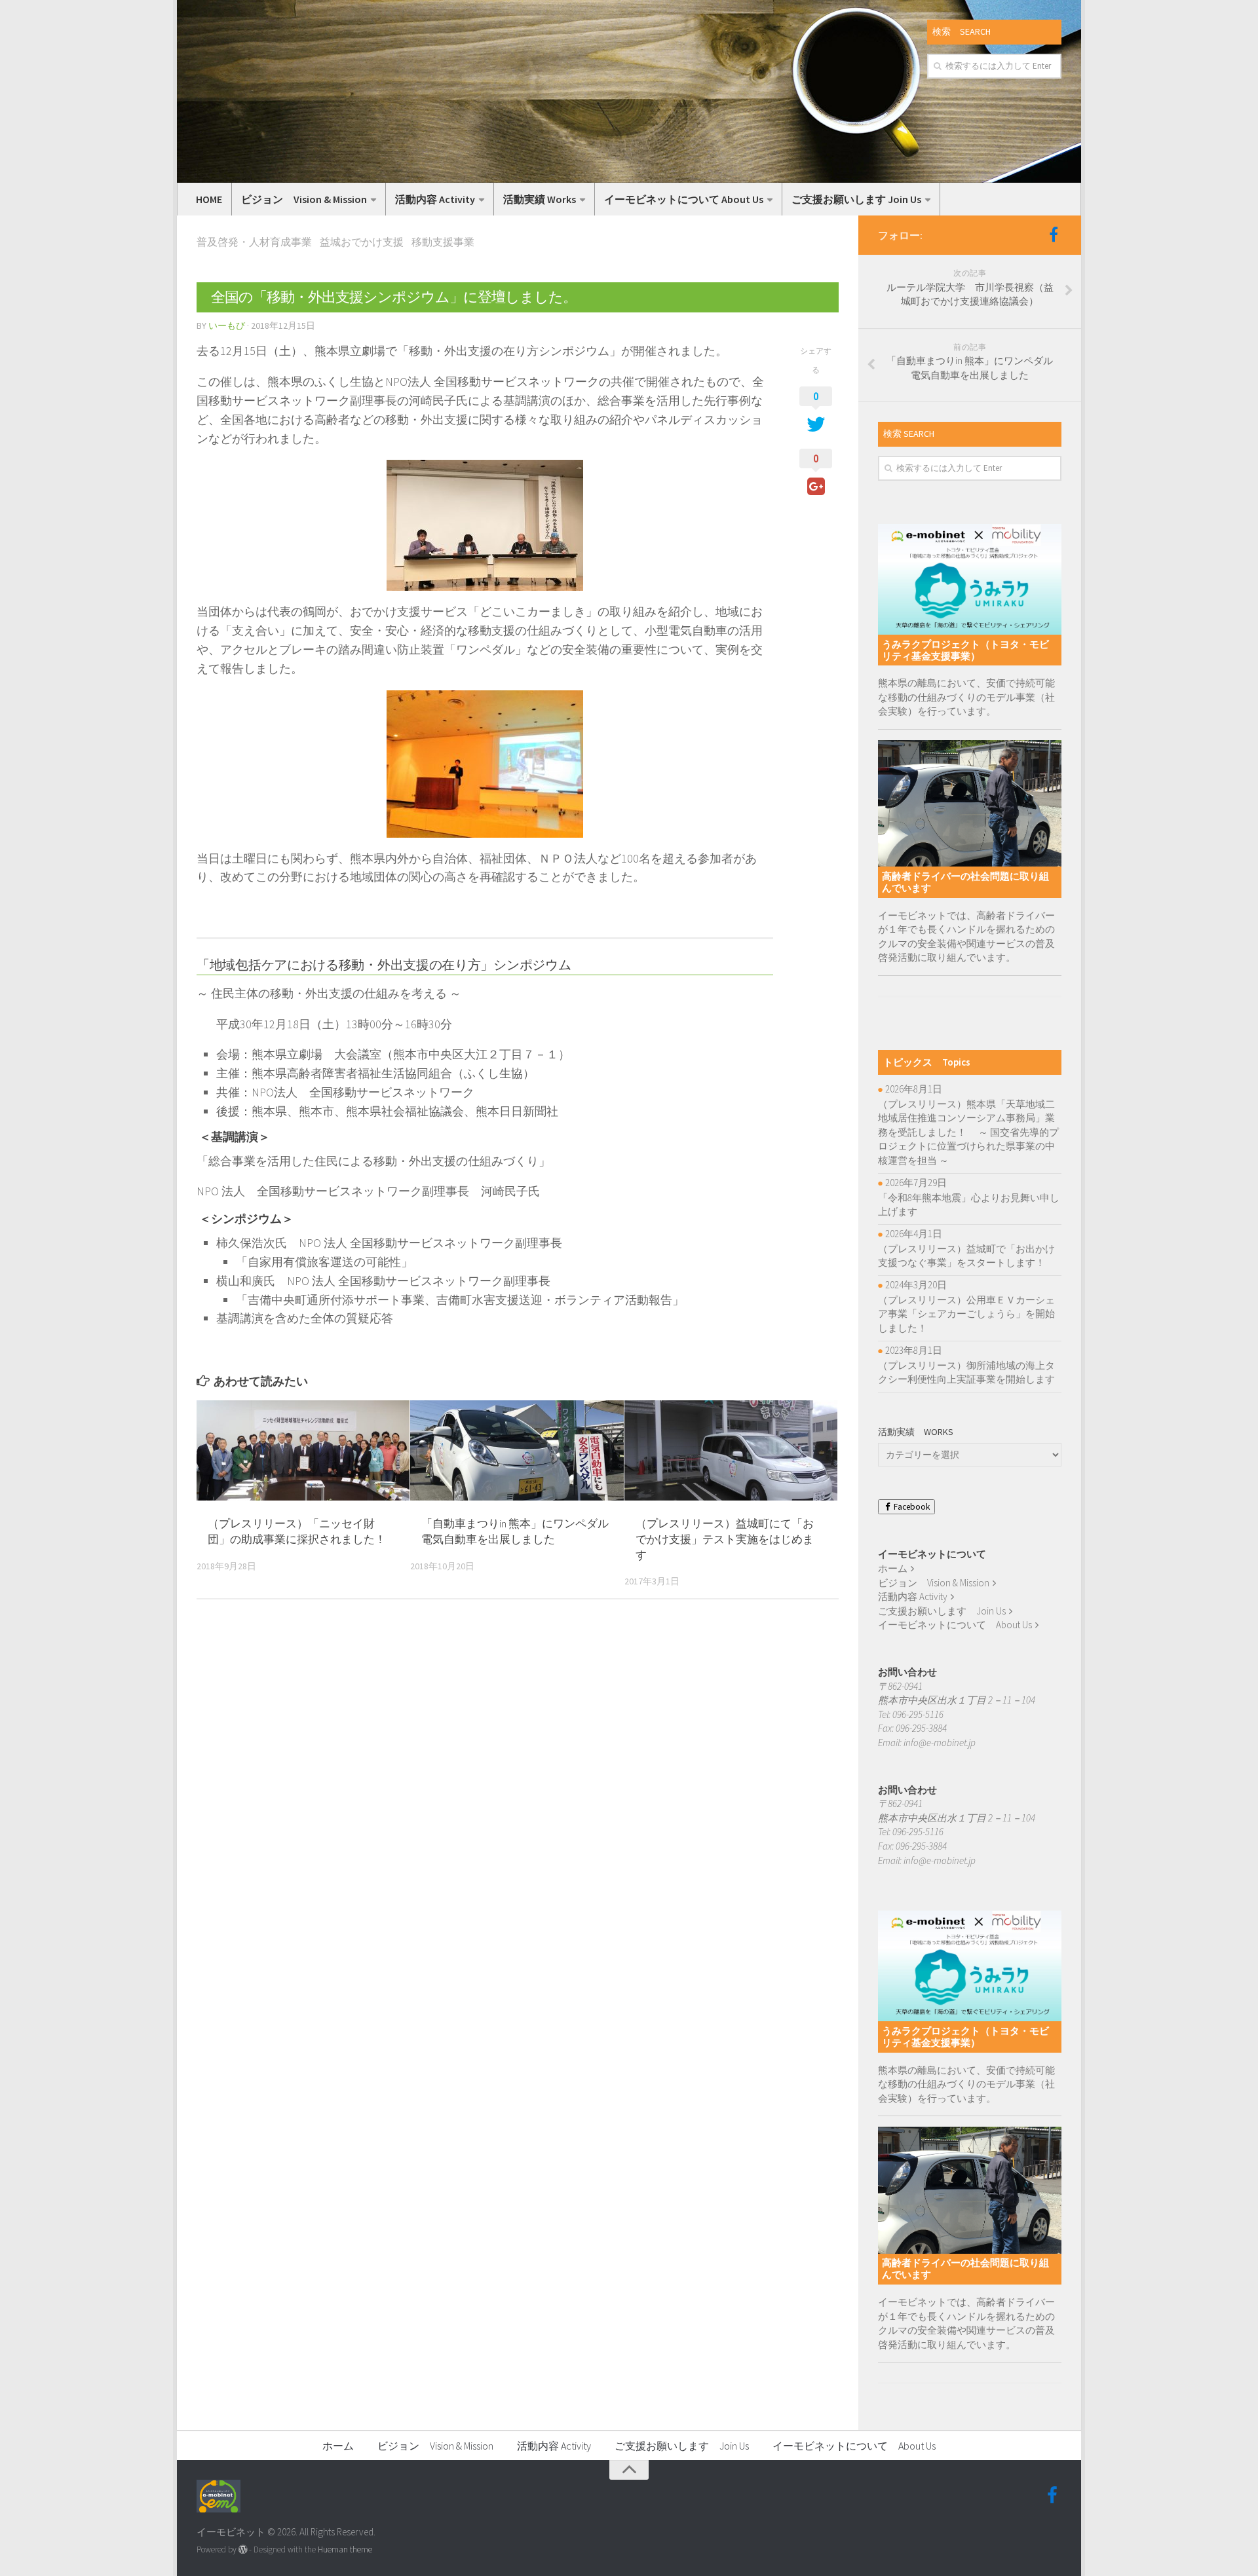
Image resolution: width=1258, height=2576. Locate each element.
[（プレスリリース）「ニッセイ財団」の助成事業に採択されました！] (303, 1450)
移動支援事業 (443, 242)
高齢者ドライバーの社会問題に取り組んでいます (965, 882)
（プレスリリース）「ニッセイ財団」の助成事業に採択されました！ (297, 1531)
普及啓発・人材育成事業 (254, 242)
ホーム (893, 1568)
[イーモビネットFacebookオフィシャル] (1054, 234)
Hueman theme (345, 2549)
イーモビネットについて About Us (684, 199)
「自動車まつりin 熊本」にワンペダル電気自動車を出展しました (515, 1531)
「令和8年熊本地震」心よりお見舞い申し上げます (969, 1205)
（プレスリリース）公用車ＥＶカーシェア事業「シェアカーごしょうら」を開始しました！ (966, 1314)
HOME (209, 199)
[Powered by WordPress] (243, 2549)
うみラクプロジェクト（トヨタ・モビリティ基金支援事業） (965, 650)
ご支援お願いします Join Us (856, 199)
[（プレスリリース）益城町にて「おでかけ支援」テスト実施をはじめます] (731, 1450)
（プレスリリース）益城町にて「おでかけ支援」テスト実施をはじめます (725, 1539)
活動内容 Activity (435, 199)
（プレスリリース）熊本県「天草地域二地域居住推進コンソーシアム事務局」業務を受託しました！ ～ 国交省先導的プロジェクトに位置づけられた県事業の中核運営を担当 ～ (968, 1132)
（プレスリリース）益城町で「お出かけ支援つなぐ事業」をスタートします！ (966, 1256)
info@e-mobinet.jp (940, 1743)
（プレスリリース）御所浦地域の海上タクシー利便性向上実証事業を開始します (966, 1372)
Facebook (911, 1507)
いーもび (227, 326)
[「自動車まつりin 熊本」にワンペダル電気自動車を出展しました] (517, 1450)
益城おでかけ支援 (362, 242)
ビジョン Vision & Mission (304, 199)
